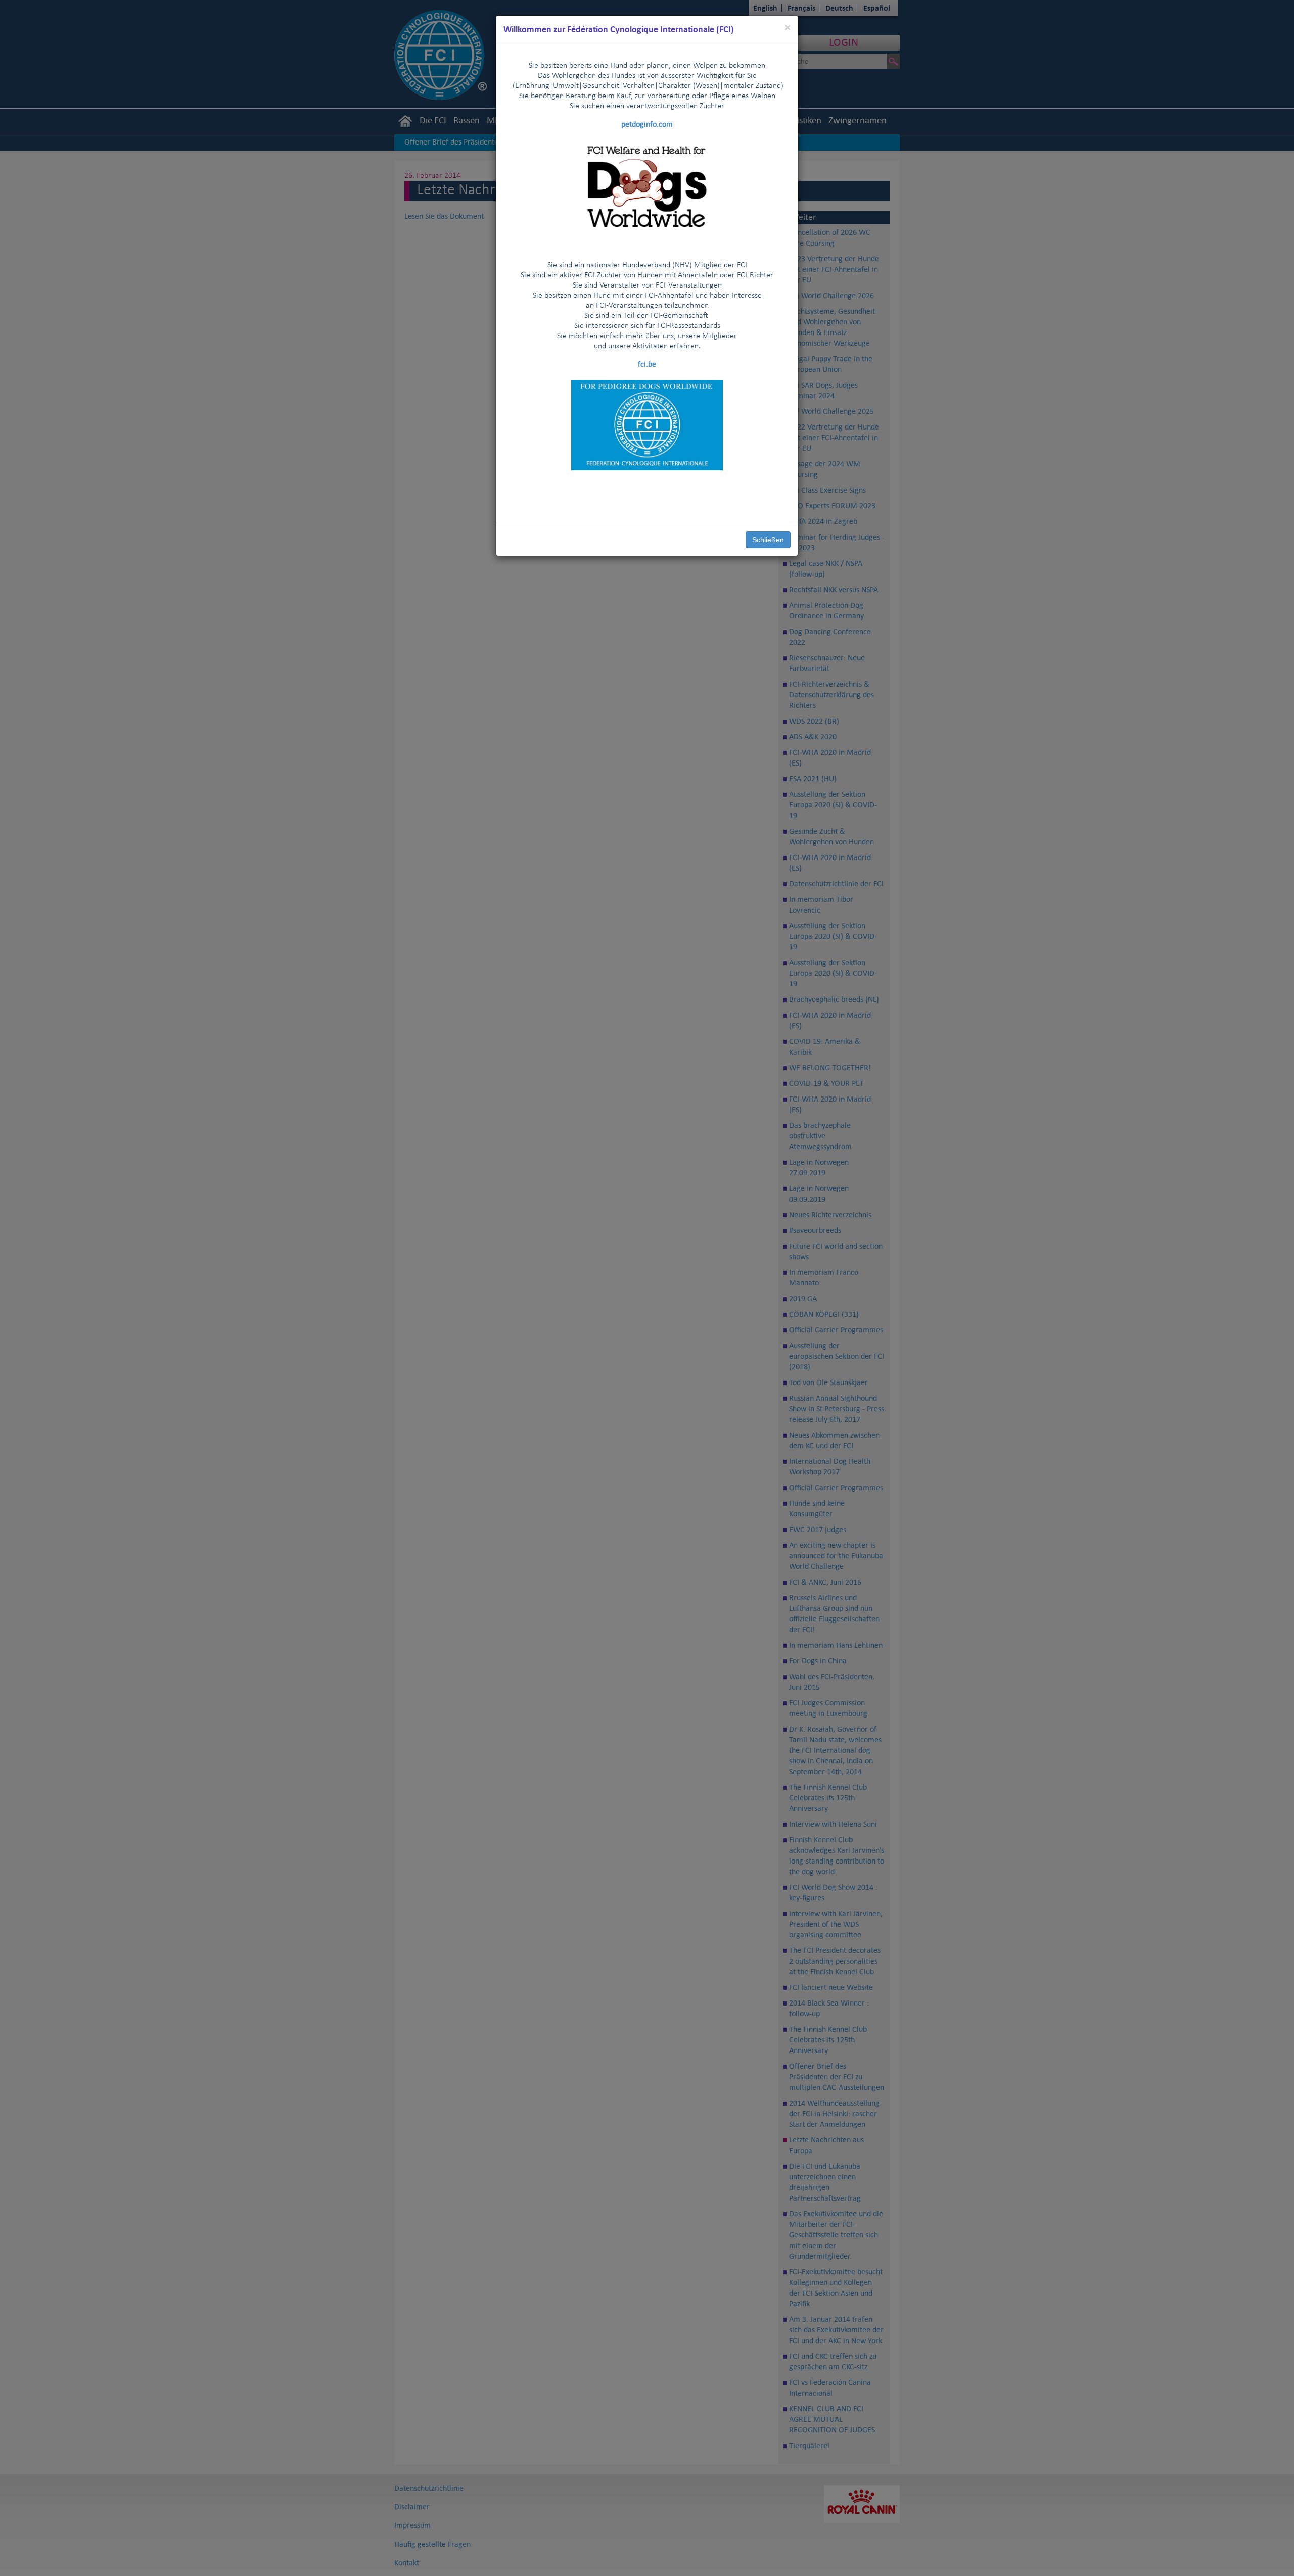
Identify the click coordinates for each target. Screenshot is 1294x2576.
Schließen (768, 540)
